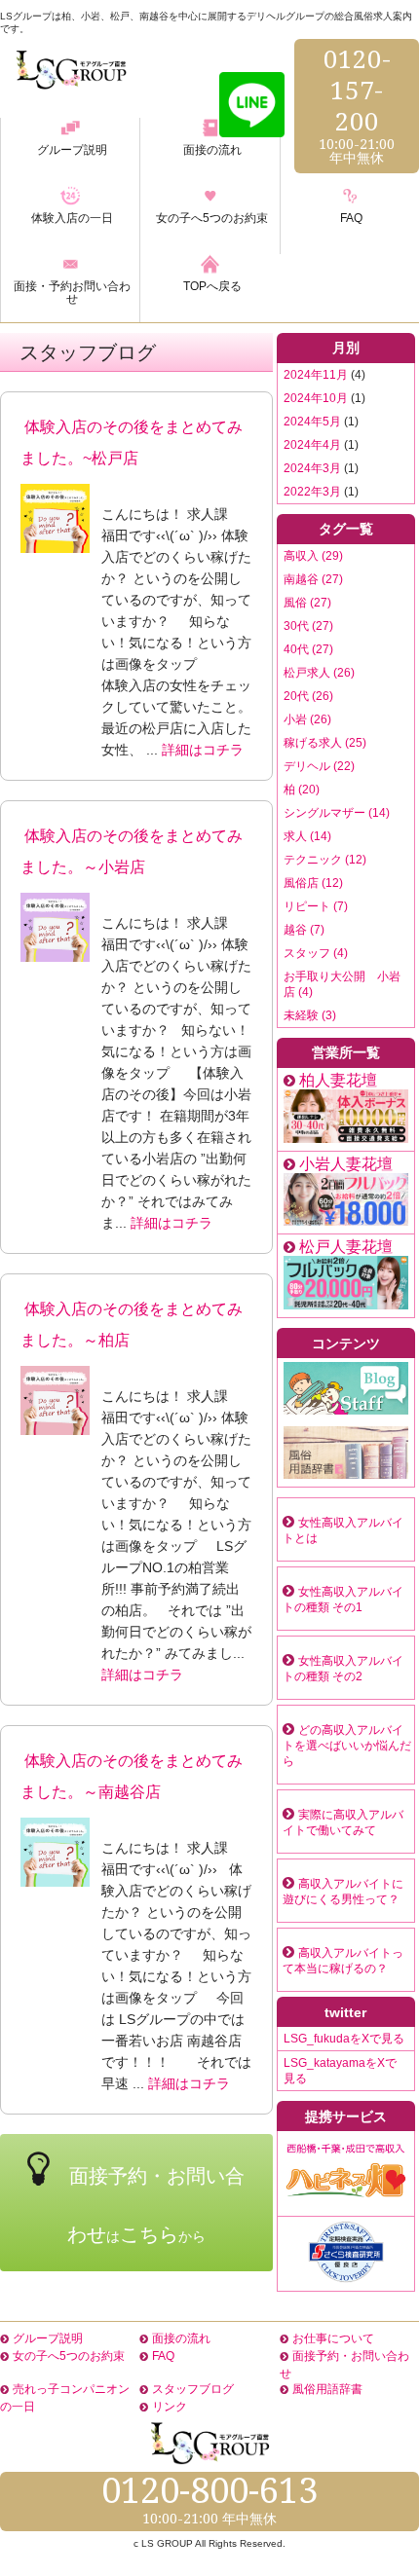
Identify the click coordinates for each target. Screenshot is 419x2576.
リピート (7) (316, 906)
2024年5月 (312, 422)
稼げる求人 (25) (325, 743)
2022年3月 (312, 492)
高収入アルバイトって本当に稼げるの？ (343, 1961)
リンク (170, 2407)
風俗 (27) (307, 603)
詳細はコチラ (203, 750)
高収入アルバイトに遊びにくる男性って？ (343, 1892)
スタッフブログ (193, 2389)
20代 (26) (308, 696)
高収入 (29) (313, 556)
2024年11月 (316, 375)
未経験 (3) (310, 1015)
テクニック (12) (325, 860)
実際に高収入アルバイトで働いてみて (343, 1822)
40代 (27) (308, 649)
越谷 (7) (304, 930)
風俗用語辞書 (327, 2389)
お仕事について (333, 2338)
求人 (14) (307, 836)
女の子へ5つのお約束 (69, 2356)
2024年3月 (312, 468)
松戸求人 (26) (319, 673)
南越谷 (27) (313, 579)
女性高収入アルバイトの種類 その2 (343, 1669)
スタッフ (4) (316, 953)
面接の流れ (181, 2338)
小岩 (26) (307, 719)
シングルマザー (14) (337, 813)
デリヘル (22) (319, 766)
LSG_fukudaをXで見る (344, 2039)
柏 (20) (302, 790)
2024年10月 (316, 398)
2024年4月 (312, 445)
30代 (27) (308, 626)
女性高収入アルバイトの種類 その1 (343, 1600)
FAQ (163, 2356)
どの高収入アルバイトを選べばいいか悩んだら (347, 1746)
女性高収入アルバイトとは (343, 1530)
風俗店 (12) (313, 883)
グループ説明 (48, 2338)
